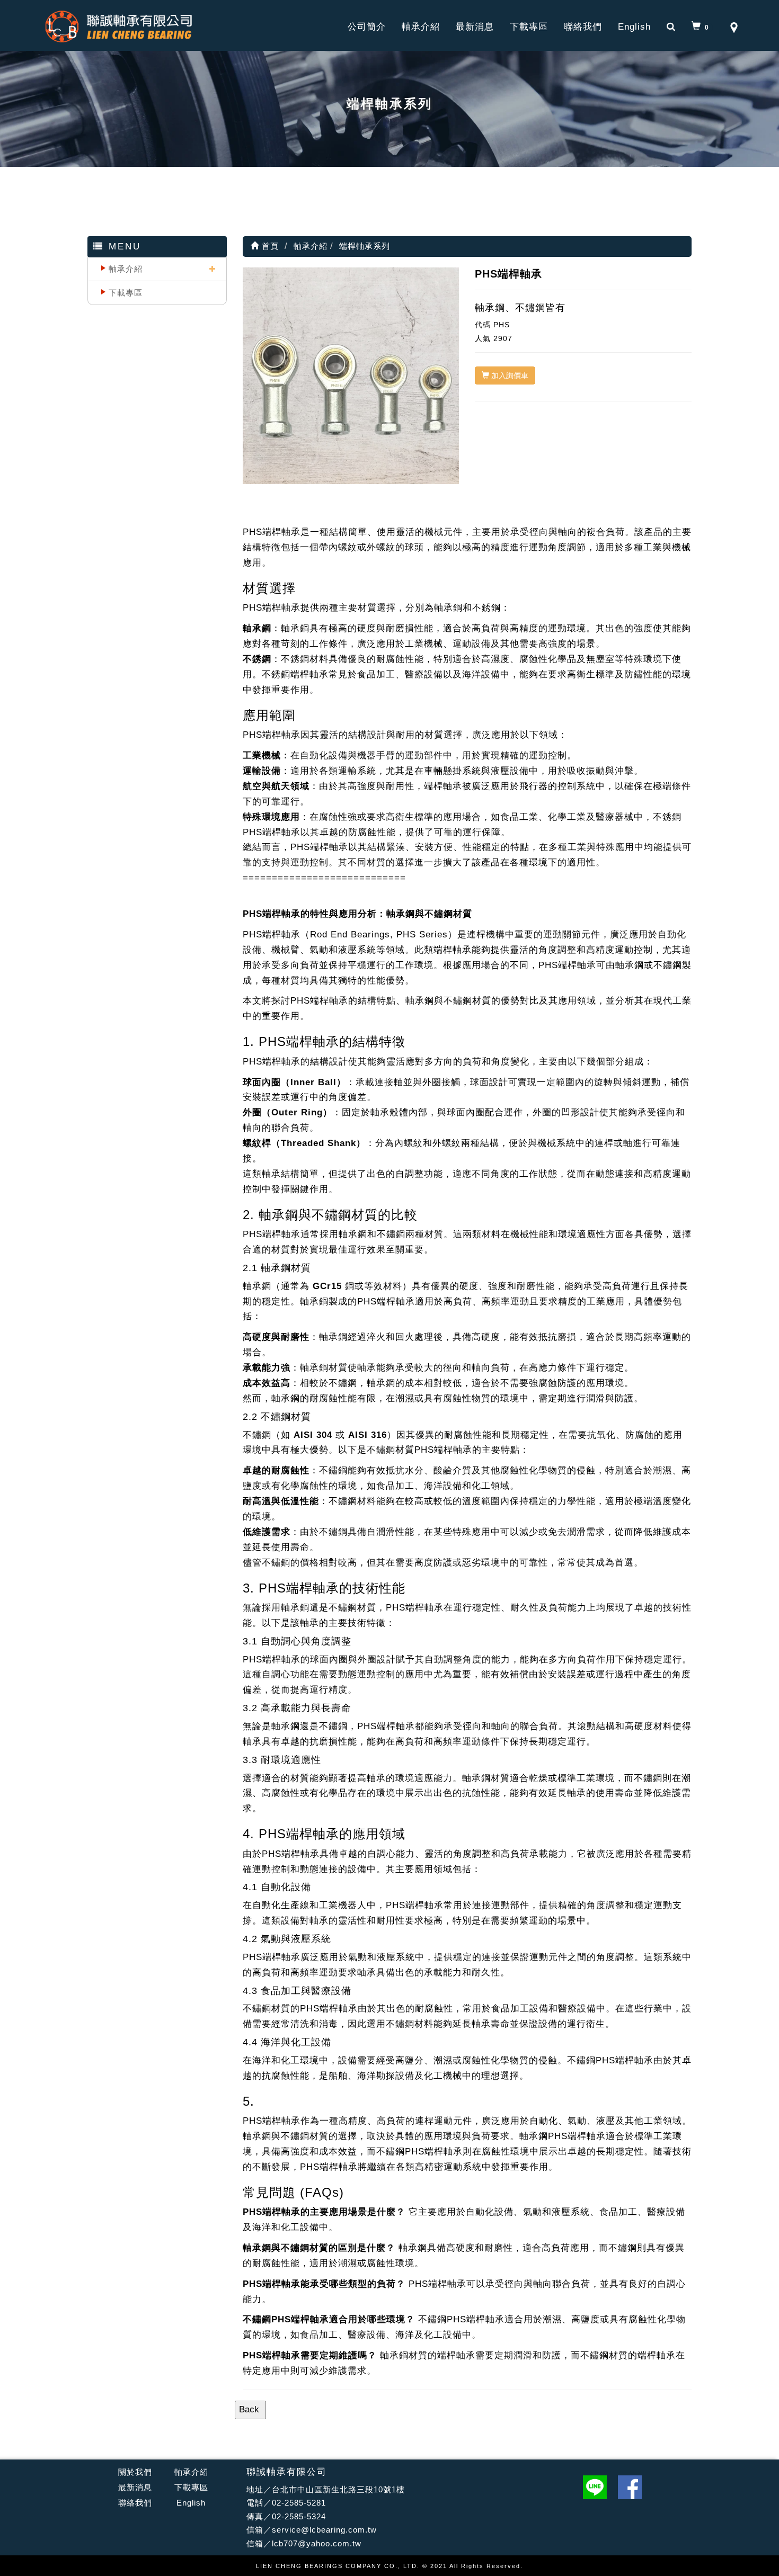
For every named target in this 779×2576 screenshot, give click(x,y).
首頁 (269, 246)
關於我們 (135, 2472)
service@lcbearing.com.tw (324, 2530)
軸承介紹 (421, 27)
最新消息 (475, 27)
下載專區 (529, 27)
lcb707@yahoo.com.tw (317, 2543)
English (634, 27)
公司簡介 (367, 27)
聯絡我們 (583, 27)
